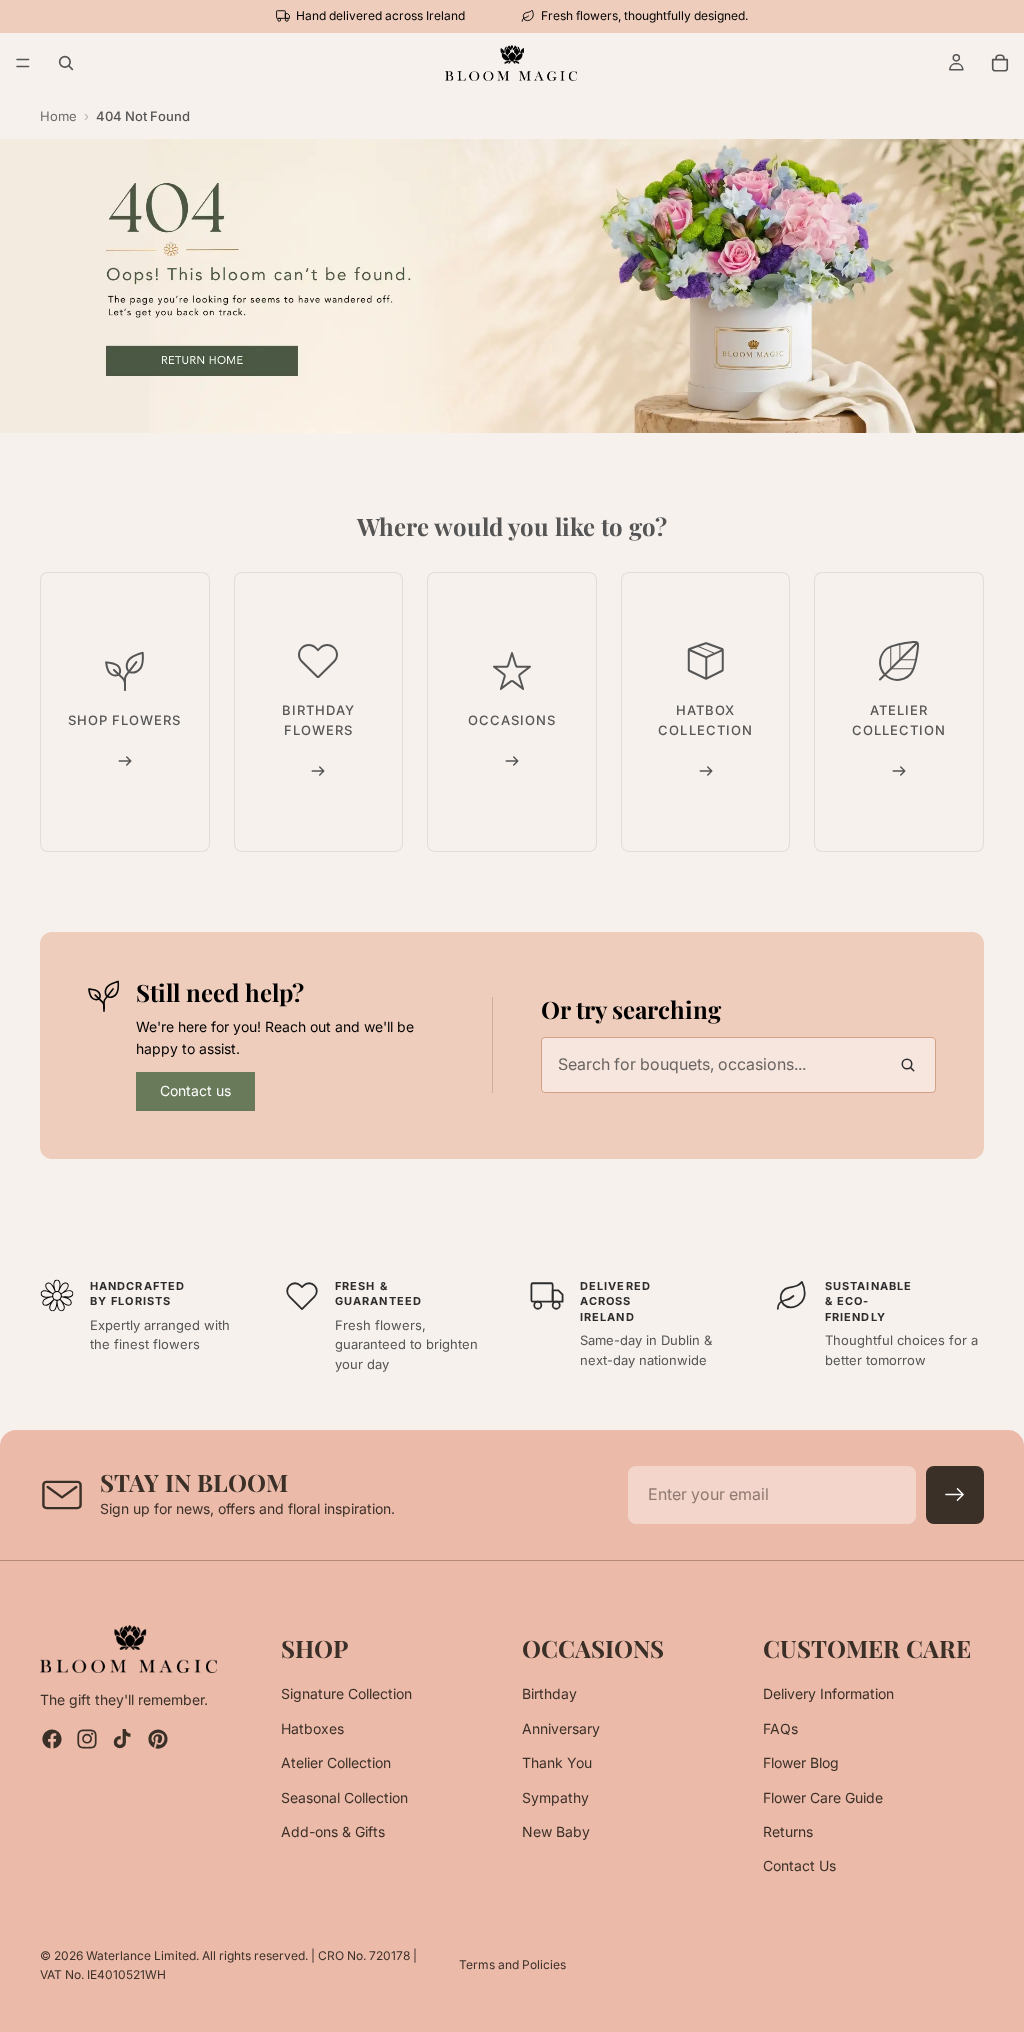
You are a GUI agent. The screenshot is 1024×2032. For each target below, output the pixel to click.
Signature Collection (346, 1693)
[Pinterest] (158, 1739)
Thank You (557, 1762)
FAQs (780, 1728)
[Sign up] (955, 1495)
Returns (788, 1831)
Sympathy (555, 1796)
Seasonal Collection (344, 1796)
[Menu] (23, 63)
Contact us (195, 1090)
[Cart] (1000, 63)
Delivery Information (828, 1693)
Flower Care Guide (823, 1796)
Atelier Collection (336, 1762)
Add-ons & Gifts (333, 1831)
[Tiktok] (122, 1739)
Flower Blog (801, 1762)
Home (58, 116)
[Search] (66, 63)
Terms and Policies (512, 1964)
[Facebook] (52, 1739)
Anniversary (561, 1728)
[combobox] (738, 1065)
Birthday (549, 1693)
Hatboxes (312, 1728)
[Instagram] (87, 1739)
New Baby (556, 1831)
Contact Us (799, 1865)
